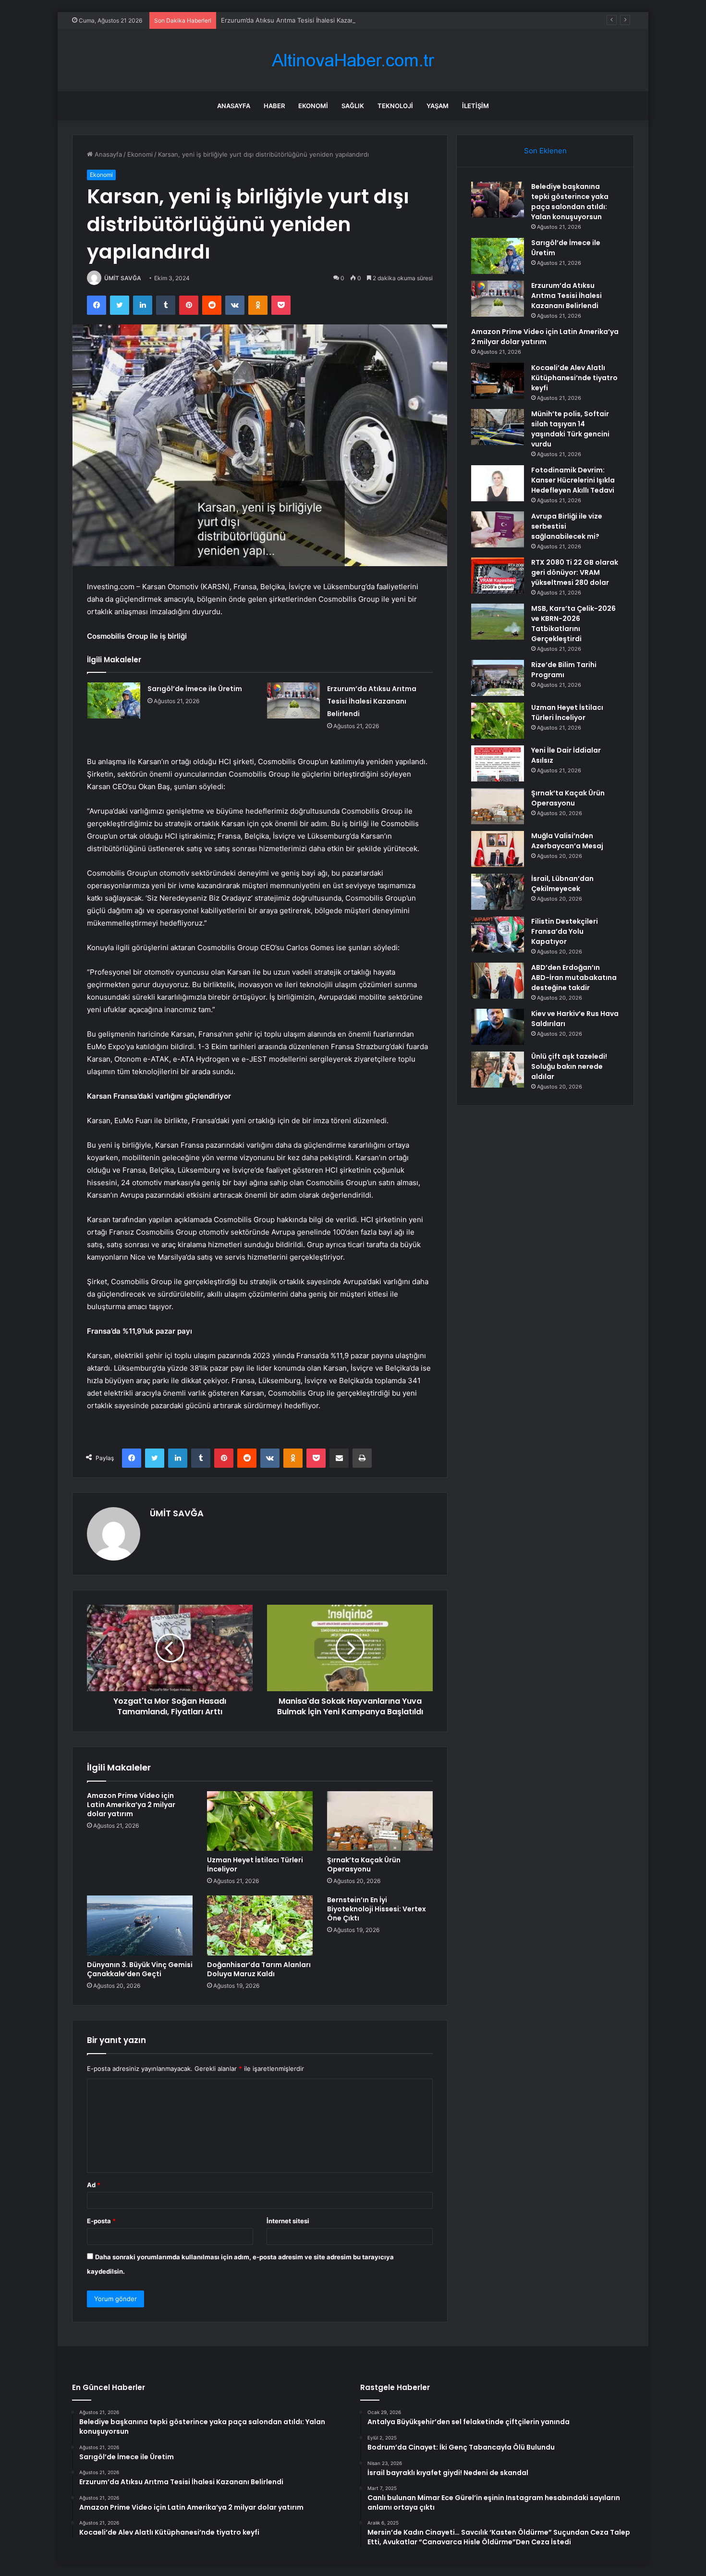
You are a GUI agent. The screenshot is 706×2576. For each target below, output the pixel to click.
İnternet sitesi (288, 2221)
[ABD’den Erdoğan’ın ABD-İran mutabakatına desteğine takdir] (498, 981)
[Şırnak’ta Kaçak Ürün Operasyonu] (380, 1821)
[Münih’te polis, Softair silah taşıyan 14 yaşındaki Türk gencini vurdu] (498, 427)
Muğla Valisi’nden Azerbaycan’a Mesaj (567, 841)
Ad (94, 2185)
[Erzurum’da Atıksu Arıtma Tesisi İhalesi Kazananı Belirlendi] (293, 700)
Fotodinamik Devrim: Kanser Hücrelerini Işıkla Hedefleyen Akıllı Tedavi (573, 480)
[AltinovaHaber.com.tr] (353, 60)
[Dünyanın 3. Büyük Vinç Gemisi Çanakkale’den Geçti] (140, 1925)
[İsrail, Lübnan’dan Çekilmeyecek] (498, 892)
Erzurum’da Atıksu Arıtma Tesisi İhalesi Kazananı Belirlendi (307, 20)
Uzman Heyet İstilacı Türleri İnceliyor (255, 1864)
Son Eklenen (545, 151)
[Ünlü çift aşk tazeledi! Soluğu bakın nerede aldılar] (498, 1070)
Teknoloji (395, 106)
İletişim (475, 106)
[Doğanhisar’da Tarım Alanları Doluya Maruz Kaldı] (260, 1925)
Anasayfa (234, 106)
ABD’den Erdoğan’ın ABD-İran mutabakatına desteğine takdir (574, 978)
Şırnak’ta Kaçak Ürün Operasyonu (364, 1864)
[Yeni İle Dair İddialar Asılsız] (498, 763)
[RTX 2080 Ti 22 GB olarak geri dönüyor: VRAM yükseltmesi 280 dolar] (498, 576)
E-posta (101, 2221)
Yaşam (438, 106)
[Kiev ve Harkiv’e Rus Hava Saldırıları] (498, 1027)
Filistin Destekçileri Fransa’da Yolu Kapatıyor (565, 931)
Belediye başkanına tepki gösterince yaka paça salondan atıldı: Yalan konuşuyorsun (570, 202)
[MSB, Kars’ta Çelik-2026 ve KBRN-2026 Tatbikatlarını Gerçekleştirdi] (498, 622)
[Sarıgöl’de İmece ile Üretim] (114, 700)
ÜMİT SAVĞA (123, 278)
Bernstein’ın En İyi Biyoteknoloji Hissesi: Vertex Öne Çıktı (377, 1909)
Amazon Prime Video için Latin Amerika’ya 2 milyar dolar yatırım (131, 1805)
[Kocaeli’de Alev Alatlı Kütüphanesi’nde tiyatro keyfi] (498, 381)
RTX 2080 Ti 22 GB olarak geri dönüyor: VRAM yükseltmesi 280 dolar (575, 572)
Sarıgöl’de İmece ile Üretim (195, 689)
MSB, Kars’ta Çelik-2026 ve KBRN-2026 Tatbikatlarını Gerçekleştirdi (573, 624)
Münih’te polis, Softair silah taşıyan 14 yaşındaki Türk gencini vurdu (570, 429)
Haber (274, 106)
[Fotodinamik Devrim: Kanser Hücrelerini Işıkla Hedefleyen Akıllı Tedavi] (498, 483)
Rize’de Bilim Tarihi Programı (564, 670)
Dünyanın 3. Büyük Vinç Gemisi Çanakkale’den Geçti (140, 1969)
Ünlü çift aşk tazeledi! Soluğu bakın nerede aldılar (569, 1066)
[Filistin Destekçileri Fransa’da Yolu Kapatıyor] (498, 935)
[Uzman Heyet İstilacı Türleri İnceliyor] (260, 1821)
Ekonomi (313, 106)
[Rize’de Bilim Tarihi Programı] (498, 678)
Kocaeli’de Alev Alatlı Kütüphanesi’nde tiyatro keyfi (574, 378)
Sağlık (353, 106)
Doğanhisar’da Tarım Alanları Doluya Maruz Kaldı (259, 1969)
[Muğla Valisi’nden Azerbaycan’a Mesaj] (498, 849)
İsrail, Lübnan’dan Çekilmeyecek (562, 884)
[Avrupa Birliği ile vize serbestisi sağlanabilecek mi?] (498, 529)
